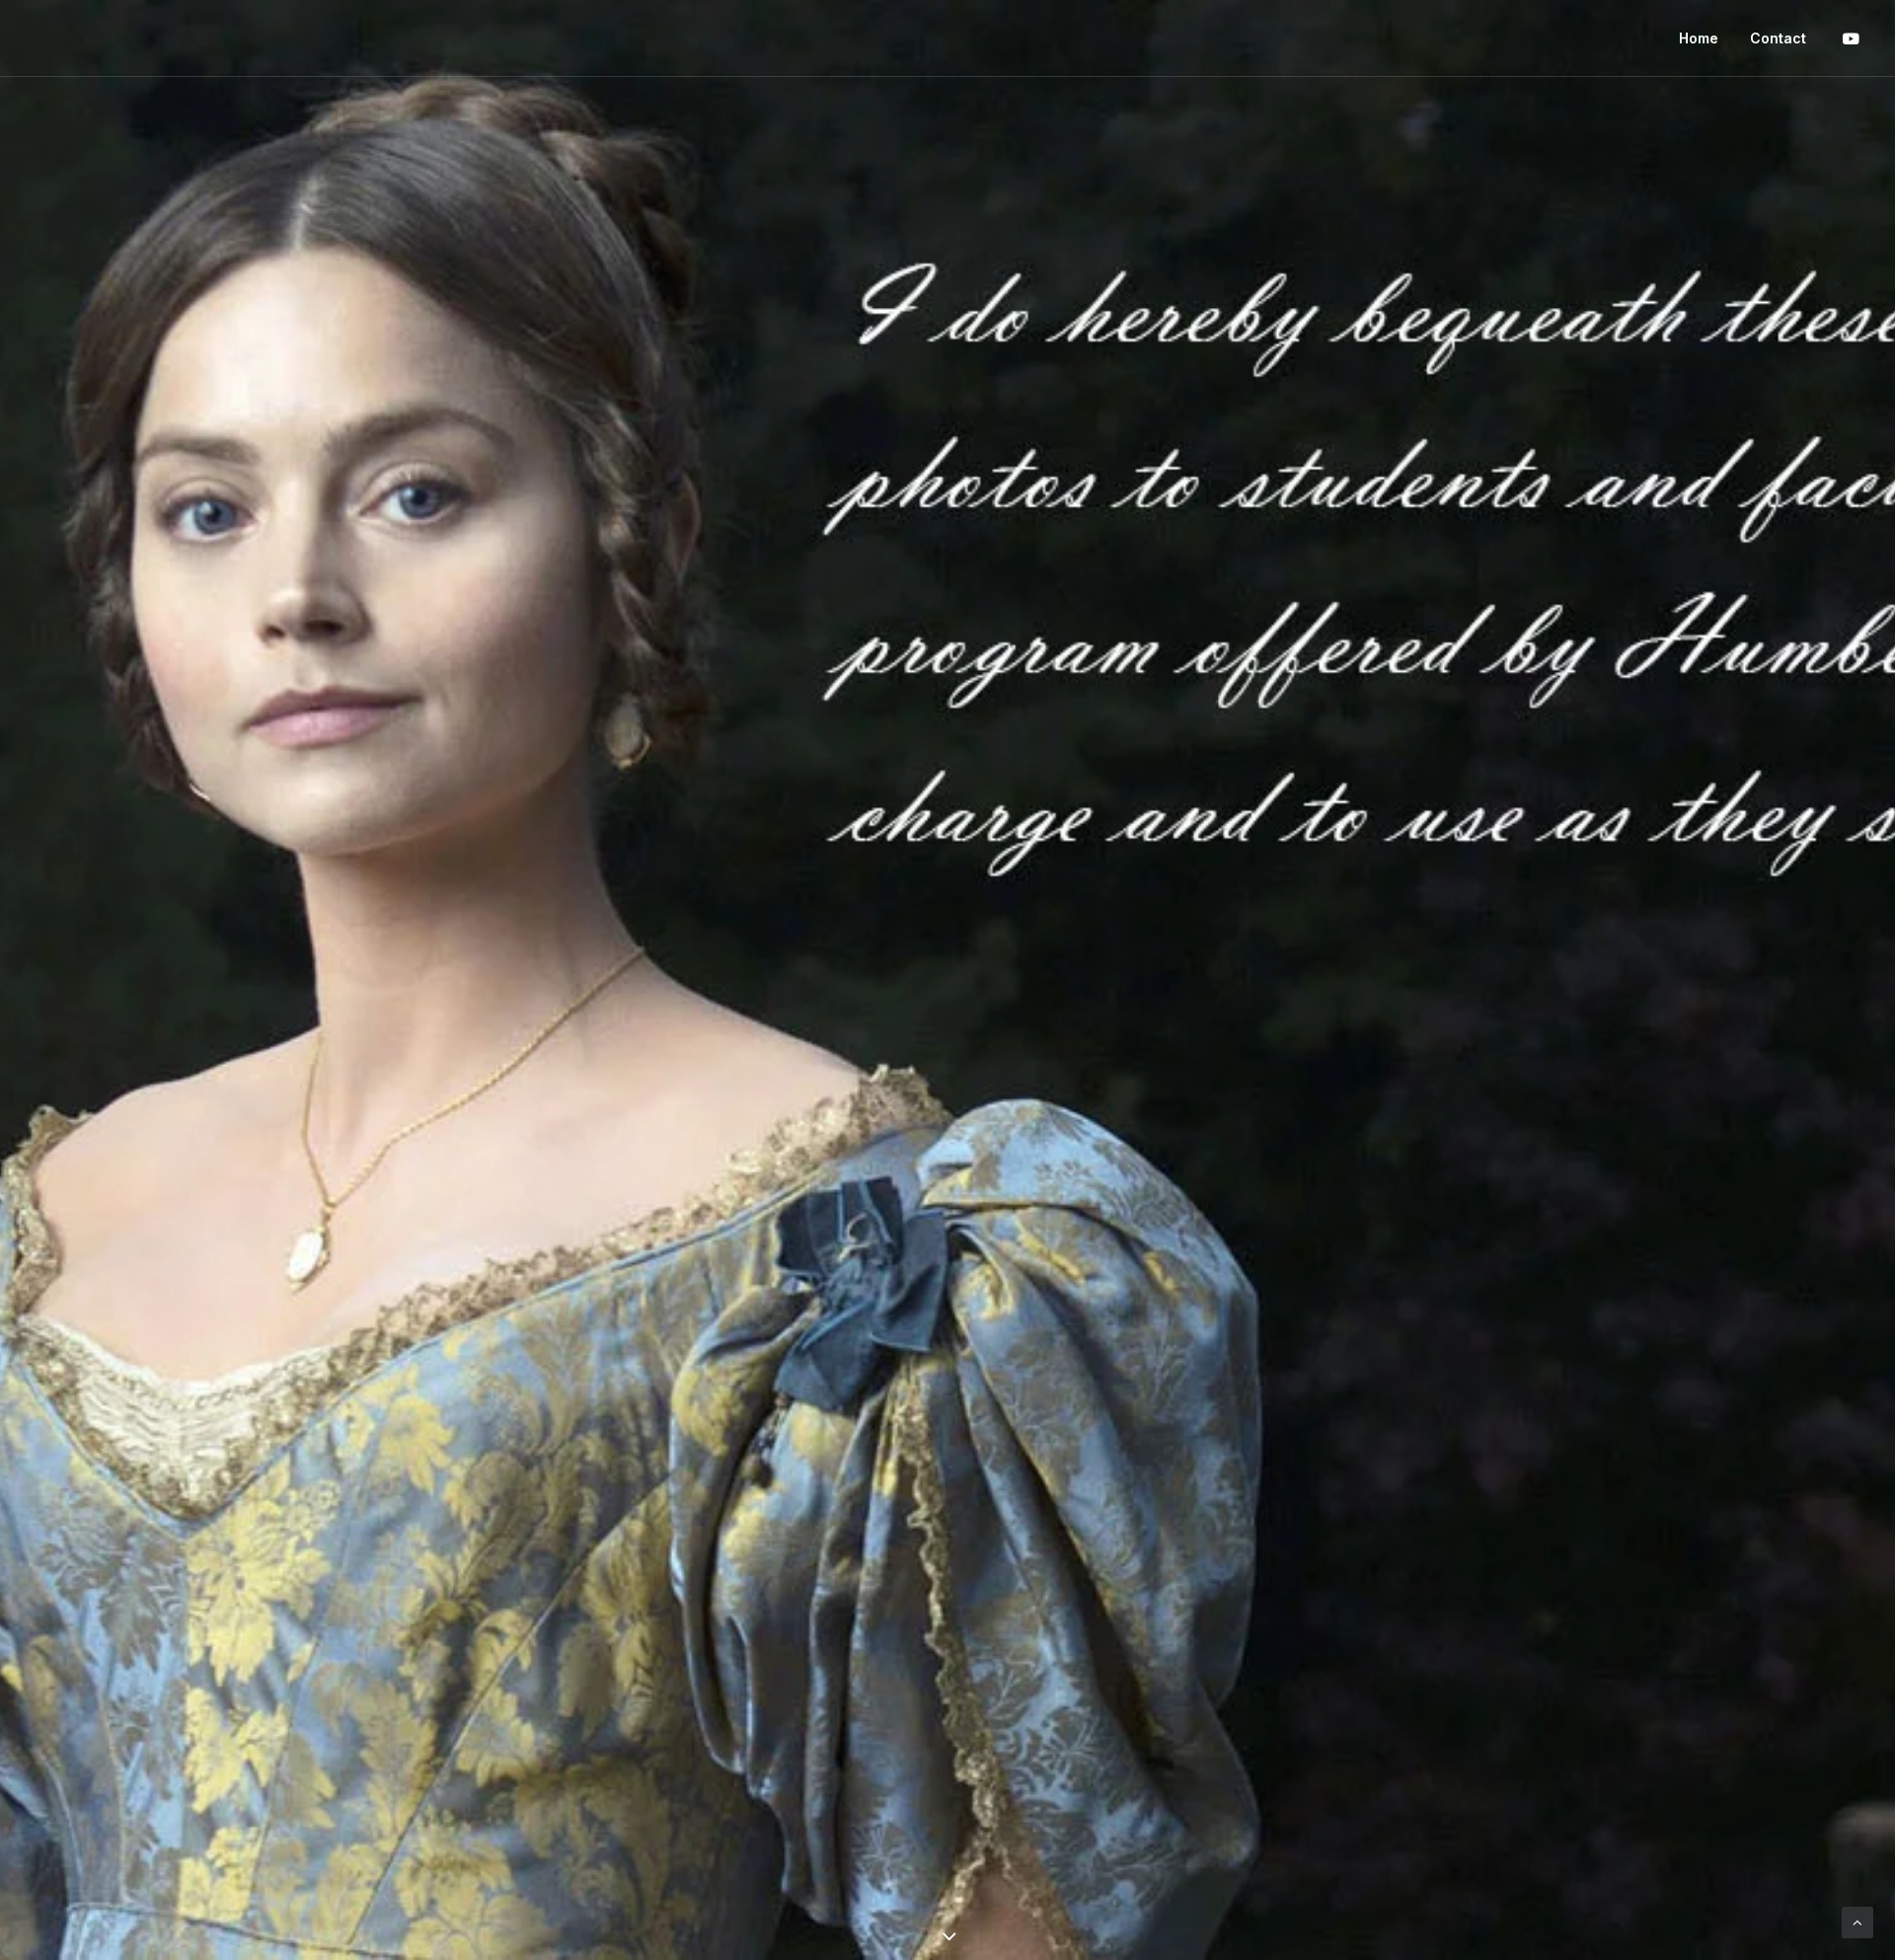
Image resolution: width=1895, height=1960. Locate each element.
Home (1699, 38)
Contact (1778, 38)
